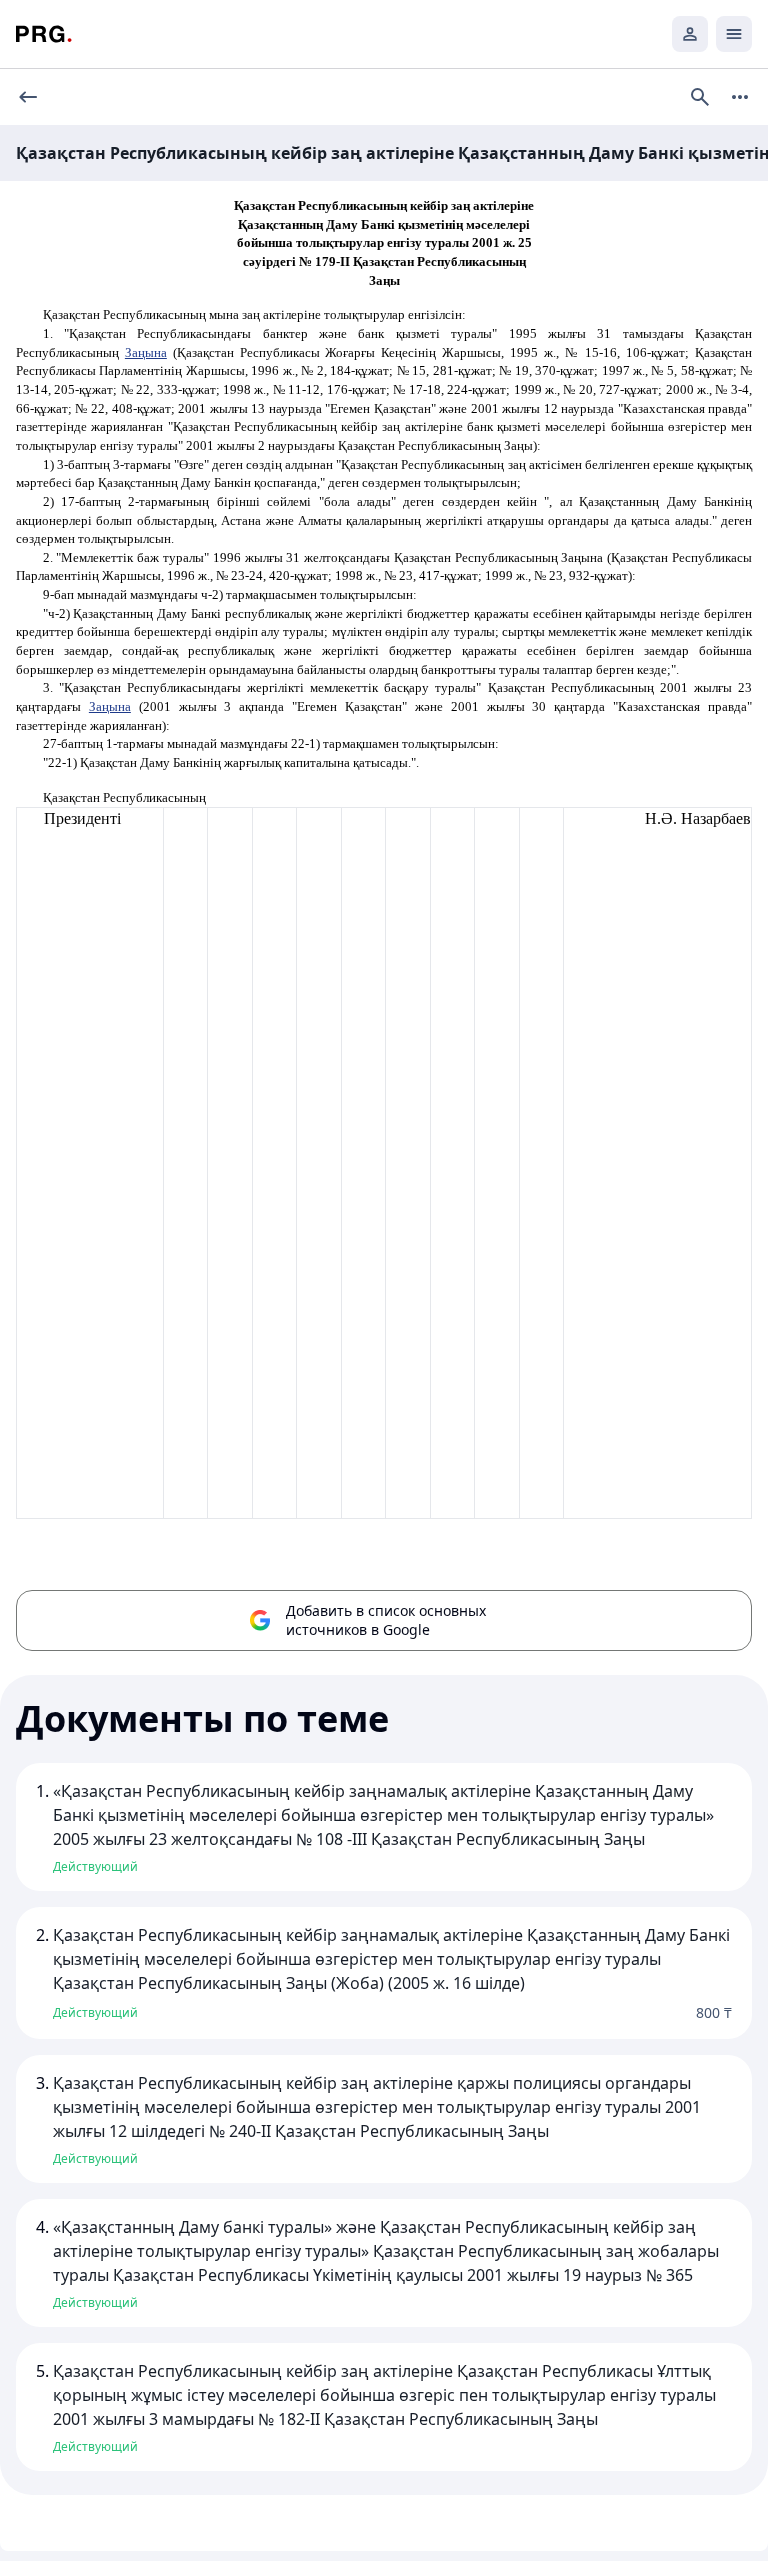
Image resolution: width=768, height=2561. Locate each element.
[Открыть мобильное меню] (734, 34)
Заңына (146, 352)
